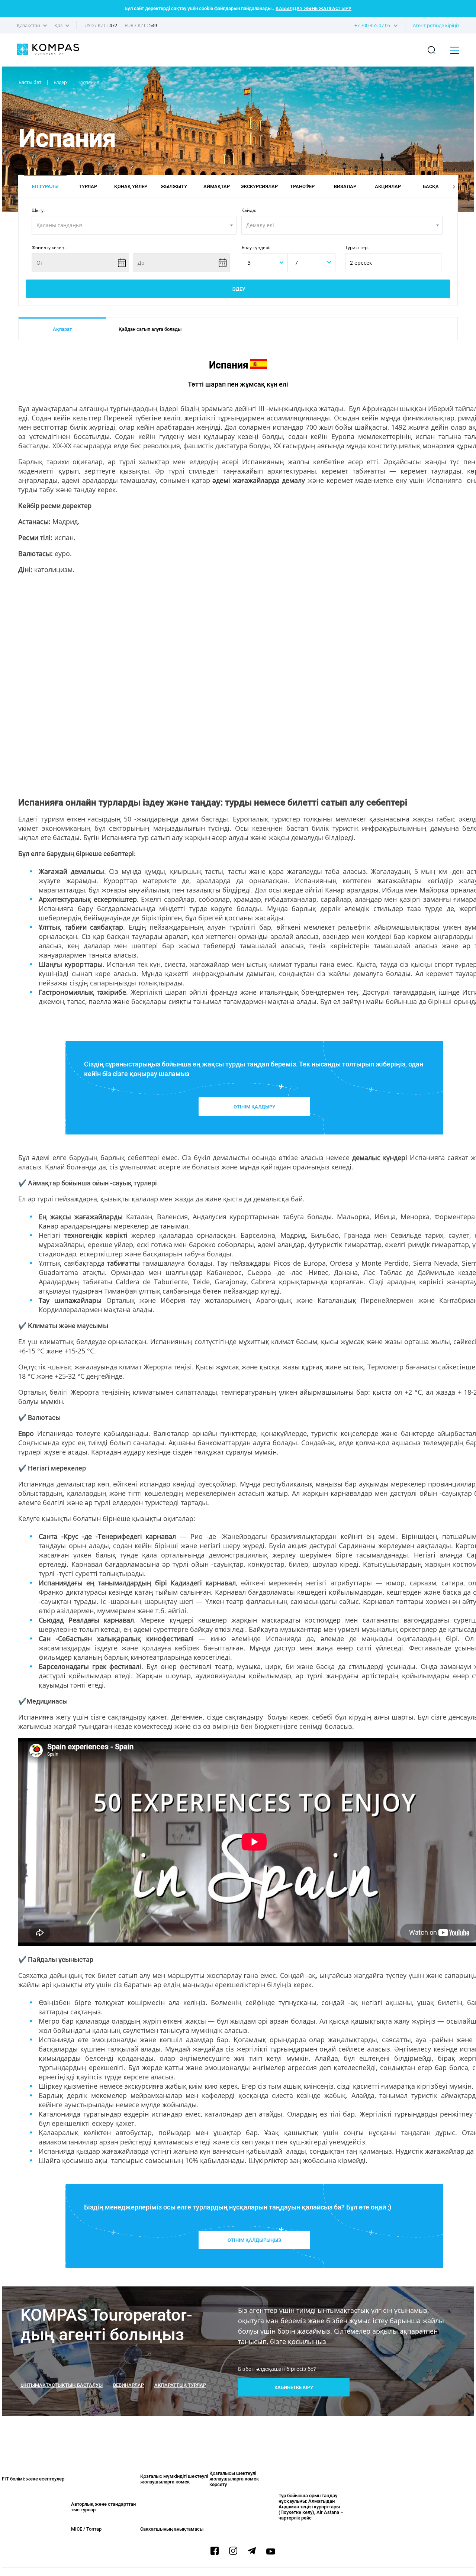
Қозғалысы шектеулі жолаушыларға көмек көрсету (234, 2479)
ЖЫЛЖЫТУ (174, 186)
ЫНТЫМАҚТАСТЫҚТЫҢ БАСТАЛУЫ (62, 2385)
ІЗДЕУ (238, 289)
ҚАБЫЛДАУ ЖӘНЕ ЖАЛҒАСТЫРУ (313, 8)
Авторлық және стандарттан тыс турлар (103, 2507)
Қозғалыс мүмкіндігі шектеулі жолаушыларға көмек (174, 2479)
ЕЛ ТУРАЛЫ (45, 186)
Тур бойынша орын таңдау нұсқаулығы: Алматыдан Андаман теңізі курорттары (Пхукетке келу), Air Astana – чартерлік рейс (311, 2507)
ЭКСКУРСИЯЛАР (259, 186)
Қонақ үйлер (131, 186)
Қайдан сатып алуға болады (150, 329)
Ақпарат (62, 329)
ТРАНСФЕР (302, 186)
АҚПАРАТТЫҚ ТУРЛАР (180, 2385)
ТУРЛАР (88, 186)
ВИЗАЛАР (345, 186)
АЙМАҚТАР (217, 186)
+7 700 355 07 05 (372, 25)
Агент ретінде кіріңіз (436, 25)
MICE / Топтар (86, 2529)
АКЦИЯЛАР (388, 186)
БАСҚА (431, 186)
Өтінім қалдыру (254, 1107)
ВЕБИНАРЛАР (128, 2385)
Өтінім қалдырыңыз (254, 2240)
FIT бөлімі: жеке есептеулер (33, 2479)
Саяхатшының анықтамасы (172, 2529)
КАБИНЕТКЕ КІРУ (294, 2387)
